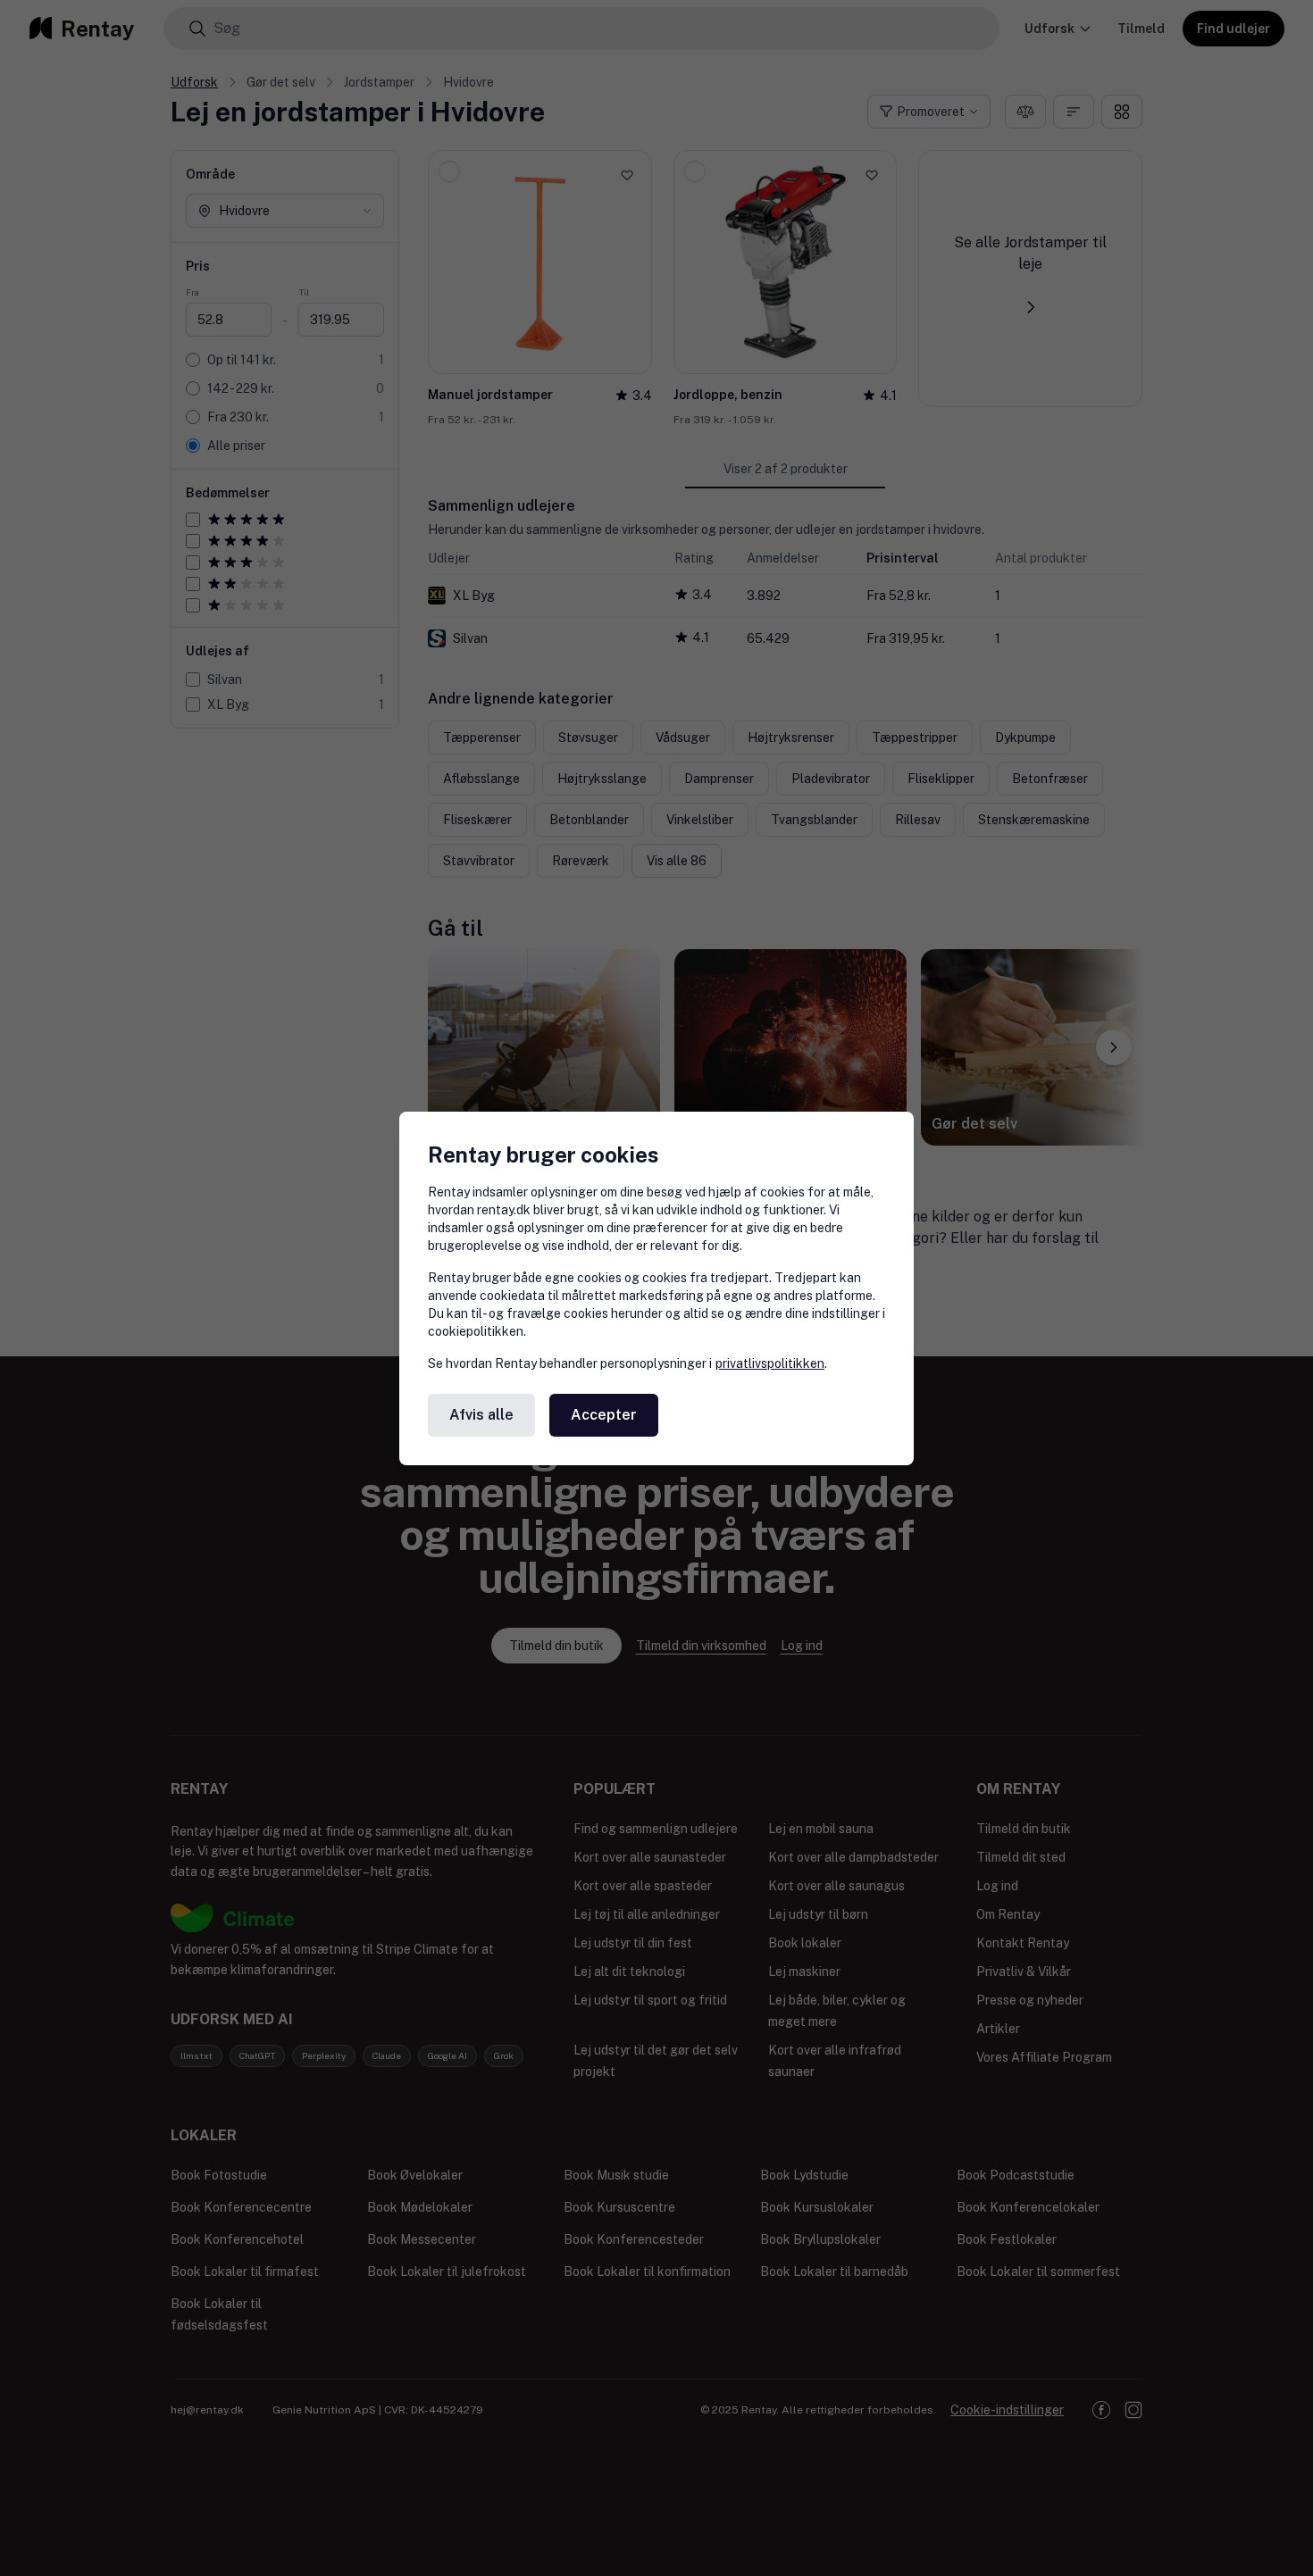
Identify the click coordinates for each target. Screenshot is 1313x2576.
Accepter (604, 1415)
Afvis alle (481, 1415)
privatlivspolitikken (770, 1363)
